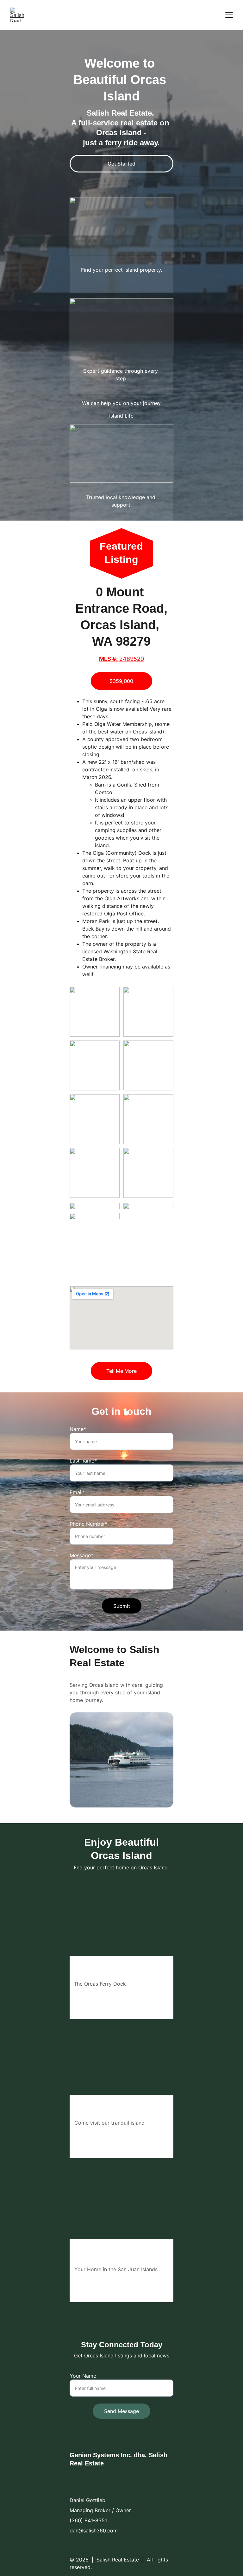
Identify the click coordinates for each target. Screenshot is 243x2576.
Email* (77, 1492)
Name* (78, 1429)
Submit (122, 1606)
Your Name (83, 2376)
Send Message (121, 2411)
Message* (81, 1555)
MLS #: (108, 659)
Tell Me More (121, 1371)
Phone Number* (89, 1524)
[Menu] (229, 15)
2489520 (131, 659)
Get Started (121, 164)
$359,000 (121, 681)
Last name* (83, 1461)
